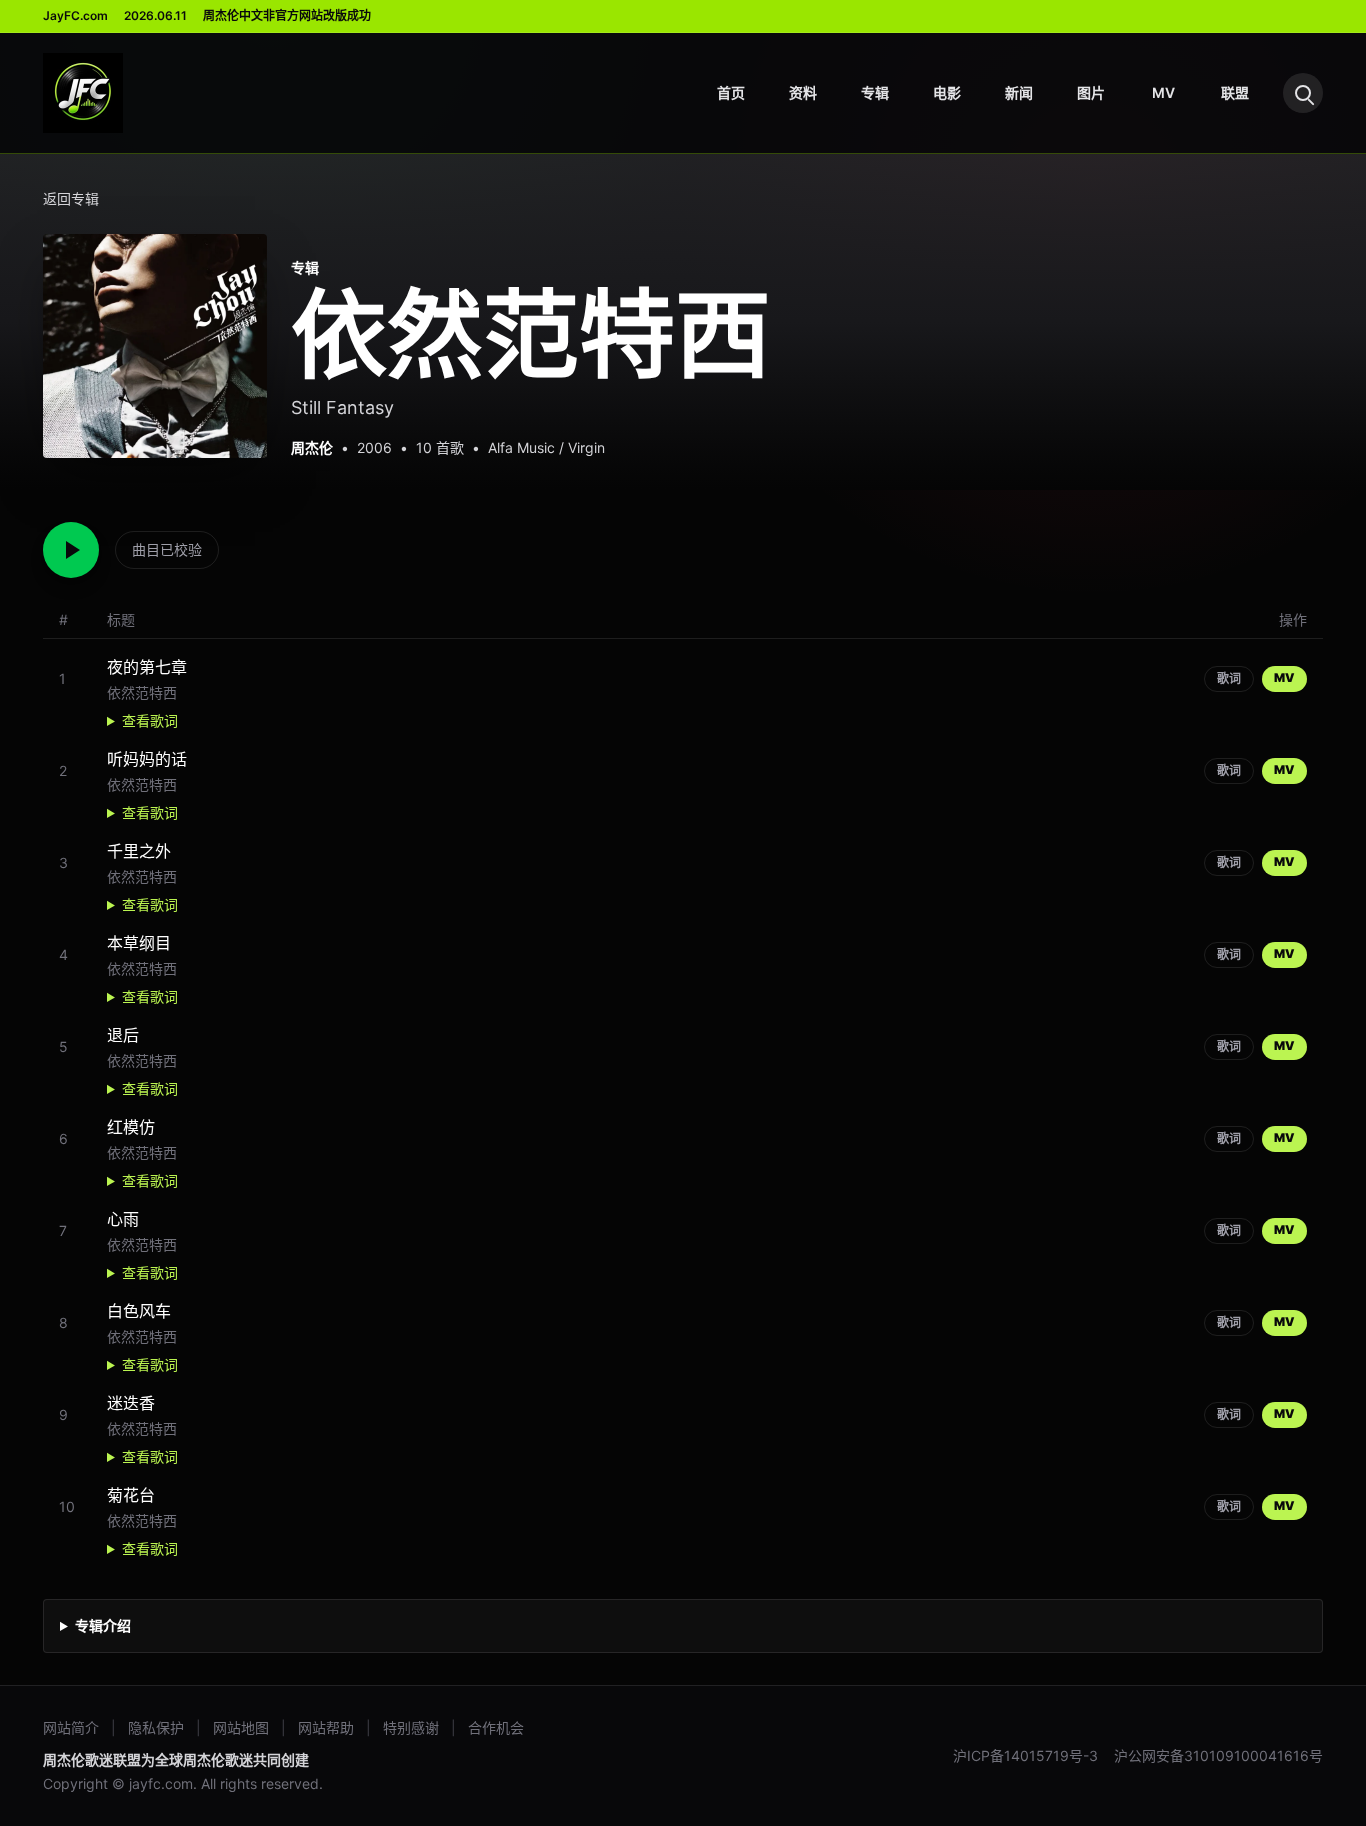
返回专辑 (71, 198)
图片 (1091, 92)
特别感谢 (411, 1727)
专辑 (875, 92)
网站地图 (241, 1727)
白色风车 (139, 1311)
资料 (803, 92)
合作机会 (496, 1727)
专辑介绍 (103, 1625)
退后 (123, 1035)
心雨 (123, 1219)
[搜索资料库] (1303, 93)
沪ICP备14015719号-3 (1025, 1755)
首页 (731, 92)
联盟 (1235, 92)
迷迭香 (131, 1403)
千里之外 (139, 851)
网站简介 (71, 1727)
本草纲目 (139, 943)
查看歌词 (150, 720)
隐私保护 (156, 1727)
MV (1163, 92)
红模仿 (131, 1127)
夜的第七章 (147, 667)
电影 (947, 92)
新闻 (1019, 92)
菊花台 (131, 1495)
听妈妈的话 (147, 759)
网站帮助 (326, 1727)
